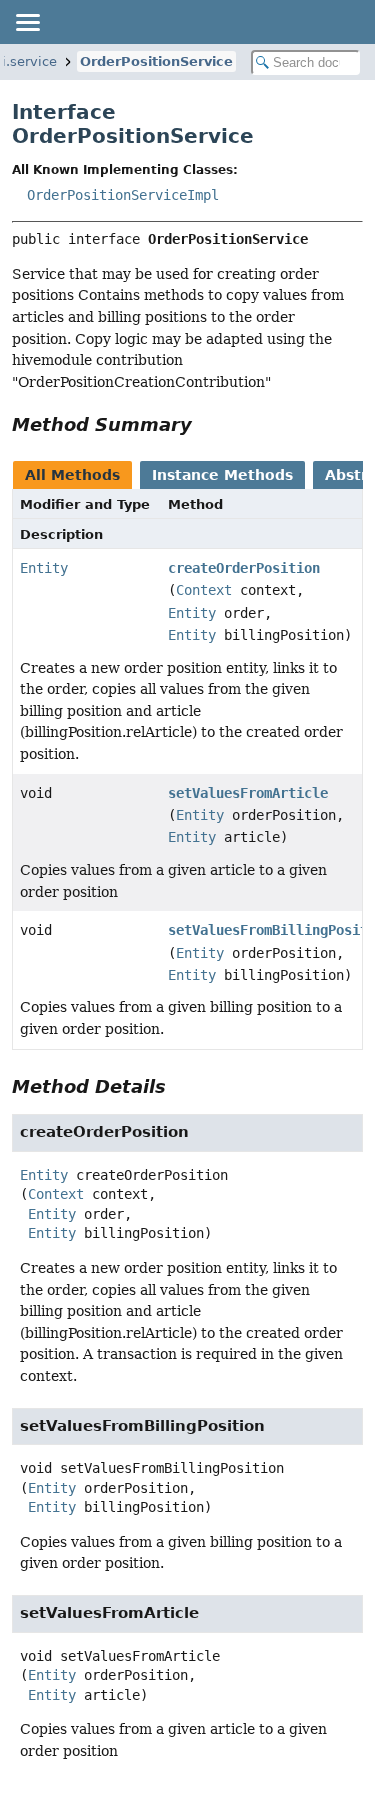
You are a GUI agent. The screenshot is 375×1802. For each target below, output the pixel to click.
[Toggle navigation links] (27, 22)
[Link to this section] (206, 424)
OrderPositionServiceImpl (123, 195)
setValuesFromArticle (248, 793)
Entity (44, 568)
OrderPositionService (156, 61)
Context (204, 590)
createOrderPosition (244, 568)
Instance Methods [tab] (222, 475)
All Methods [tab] (72, 475)
